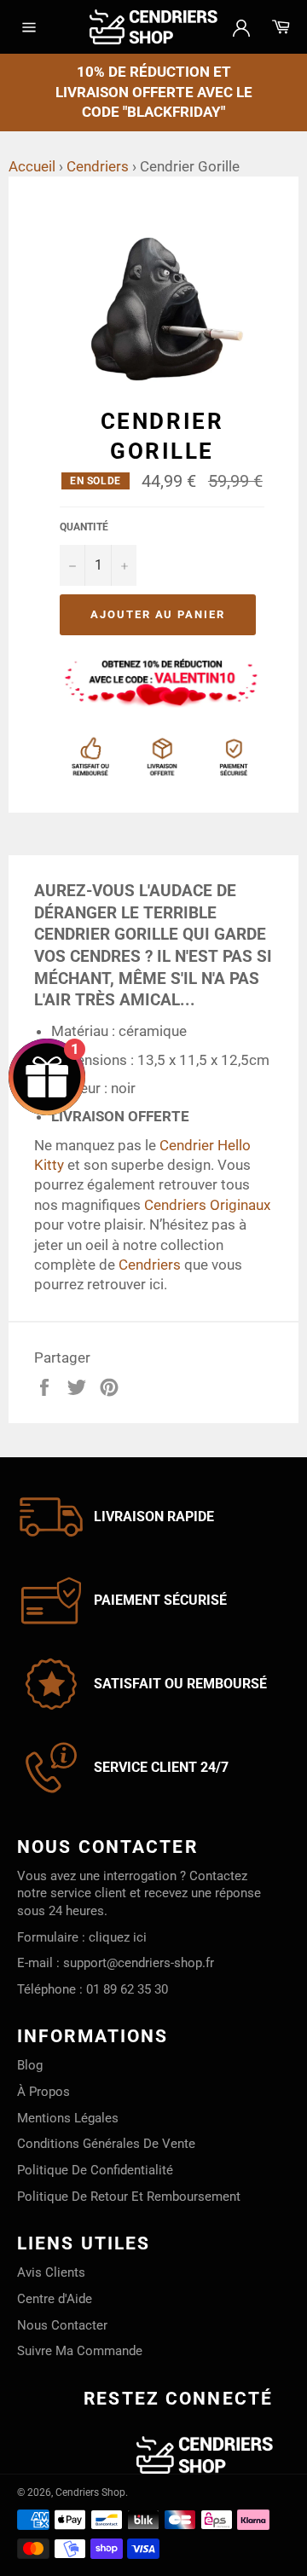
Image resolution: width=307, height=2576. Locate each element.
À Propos (43, 2092)
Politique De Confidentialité (95, 2170)
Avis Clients (51, 2272)
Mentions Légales (68, 2118)
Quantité (84, 527)
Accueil (32, 166)
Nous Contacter (62, 2325)
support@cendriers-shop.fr (139, 1963)
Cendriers (98, 166)
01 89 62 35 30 (127, 1989)
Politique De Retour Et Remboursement (129, 2197)
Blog (30, 2065)
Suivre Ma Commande (80, 2351)
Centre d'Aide (55, 2299)
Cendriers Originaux (207, 1205)
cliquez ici (118, 1937)
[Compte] (241, 26)
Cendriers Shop (90, 2492)
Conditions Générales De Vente (106, 2144)
